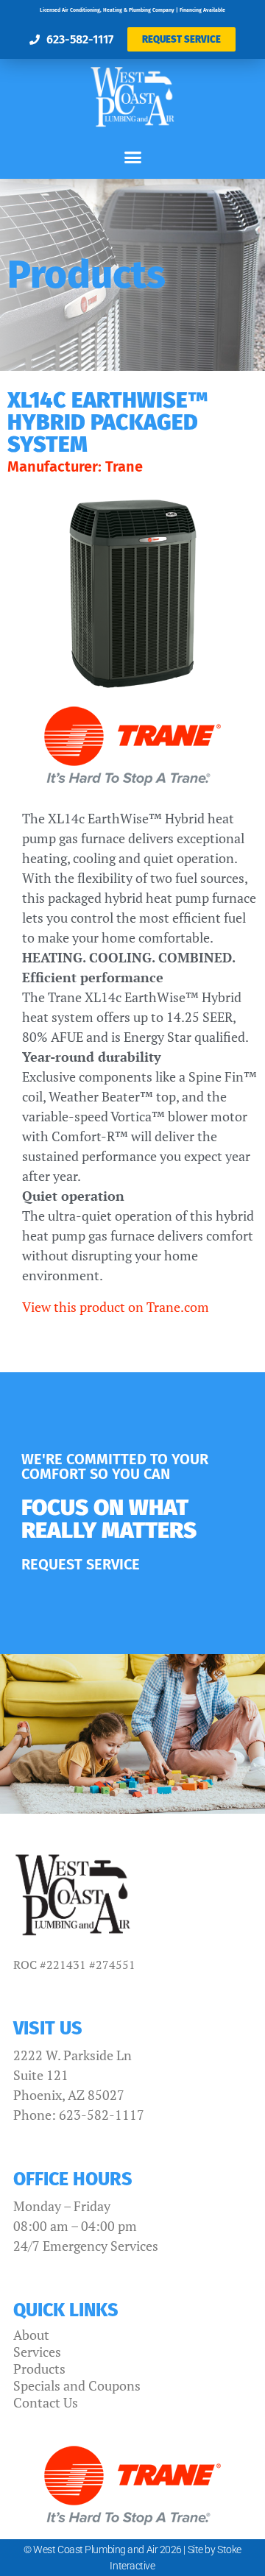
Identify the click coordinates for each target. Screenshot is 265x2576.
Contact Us (46, 2402)
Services (37, 2352)
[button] (132, 157)
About (31, 2335)
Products (39, 2369)
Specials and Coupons (77, 2385)
